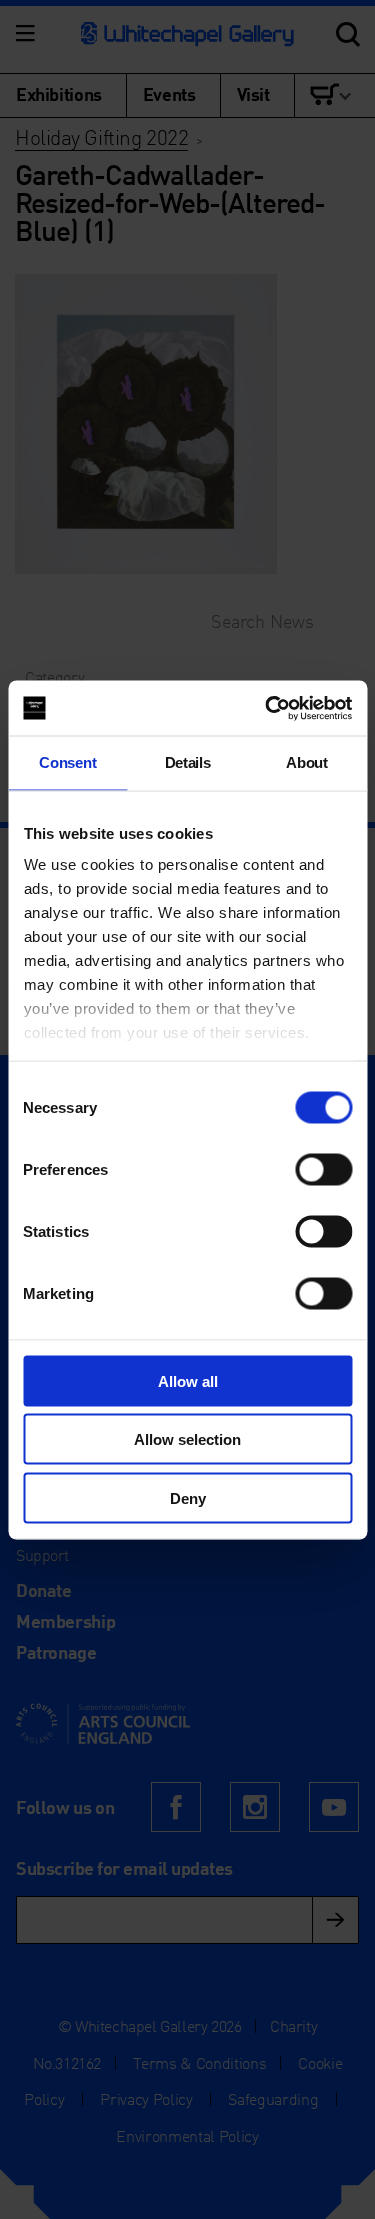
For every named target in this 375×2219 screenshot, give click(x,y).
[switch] (323, 1169)
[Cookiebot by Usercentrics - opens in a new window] (267, 708)
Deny (188, 1497)
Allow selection (187, 1439)
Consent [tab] (67, 762)
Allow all (188, 1380)
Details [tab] (188, 762)
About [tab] (306, 762)
